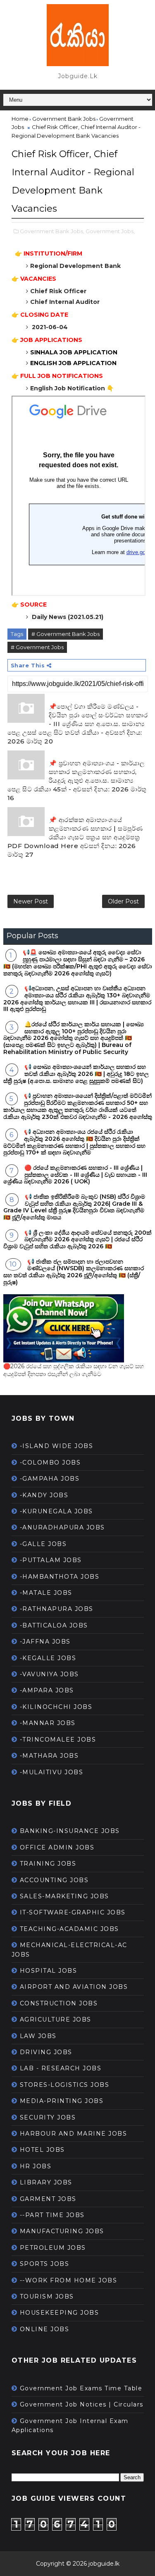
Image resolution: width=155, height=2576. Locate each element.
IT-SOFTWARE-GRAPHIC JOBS (73, 1912)
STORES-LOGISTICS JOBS (65, 2085)
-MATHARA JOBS (49, 1756)
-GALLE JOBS (43, 1544)
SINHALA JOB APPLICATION (75, 352)
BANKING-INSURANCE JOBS (70, 1831)
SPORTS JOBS (45, 2264)
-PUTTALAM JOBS (51, 1560)
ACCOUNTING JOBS (54, 1880)
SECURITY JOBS (48, 2117)
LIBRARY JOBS (46, 2182)
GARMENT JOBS (48, 2199)
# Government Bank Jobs (66, 634)
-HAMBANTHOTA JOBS (60, 1577)
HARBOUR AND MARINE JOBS (74, 2134)
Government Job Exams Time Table (81, 2388)
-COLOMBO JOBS (50, 1462)
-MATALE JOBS (46, 1593)
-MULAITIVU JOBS (52, 1772)
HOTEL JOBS (42, 2150)
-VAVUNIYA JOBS (49, 1674)
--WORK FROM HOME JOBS (69, 2280)
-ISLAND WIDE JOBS (57, 1446)
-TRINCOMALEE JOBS (58, 1740)
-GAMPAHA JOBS (50, 1479)
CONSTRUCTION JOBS (59, 2003)
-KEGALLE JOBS (48, 1658)
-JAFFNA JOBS (45, 1642)
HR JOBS (36, 2166)
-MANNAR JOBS (48, 1723)
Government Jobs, (110, 231)
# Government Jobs (37, 647)
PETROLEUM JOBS (53, 2248)
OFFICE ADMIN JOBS (57, 1847)
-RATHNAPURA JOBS (57, 1609)
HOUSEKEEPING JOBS (60, 2313)
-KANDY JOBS (44, 1495)
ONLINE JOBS (45, 2329)
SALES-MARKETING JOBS (64, 1896)
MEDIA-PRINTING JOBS (62, 2101)
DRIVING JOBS (46, 2052)
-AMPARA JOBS (47, 1690)
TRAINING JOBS (48, 1864)
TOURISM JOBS (47, 2296)
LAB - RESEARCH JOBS (61, 2068)
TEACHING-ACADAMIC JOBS (69, 1929)
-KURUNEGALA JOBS (56, 1511)
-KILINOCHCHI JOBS (56, 1707)
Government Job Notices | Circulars (82, 2404)
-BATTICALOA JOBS (54, 1625)
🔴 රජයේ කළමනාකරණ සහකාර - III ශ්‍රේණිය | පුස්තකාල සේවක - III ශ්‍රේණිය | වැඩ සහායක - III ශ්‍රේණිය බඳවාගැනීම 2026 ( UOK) (75, 1175)
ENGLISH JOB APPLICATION (73, 363)
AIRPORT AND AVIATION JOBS (74, 1987)
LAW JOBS (38, 2036)
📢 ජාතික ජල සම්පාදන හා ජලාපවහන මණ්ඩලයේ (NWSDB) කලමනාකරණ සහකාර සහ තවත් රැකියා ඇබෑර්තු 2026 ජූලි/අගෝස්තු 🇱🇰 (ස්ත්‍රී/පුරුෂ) (74, 1272)
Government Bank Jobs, (52, 231)
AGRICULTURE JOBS (56, 2019)
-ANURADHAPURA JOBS (62, 1527)
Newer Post (31, 901)
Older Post (123, 901)
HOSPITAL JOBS (49, 1971)
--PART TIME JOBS (52, 2215)
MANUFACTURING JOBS (62, 2231)
